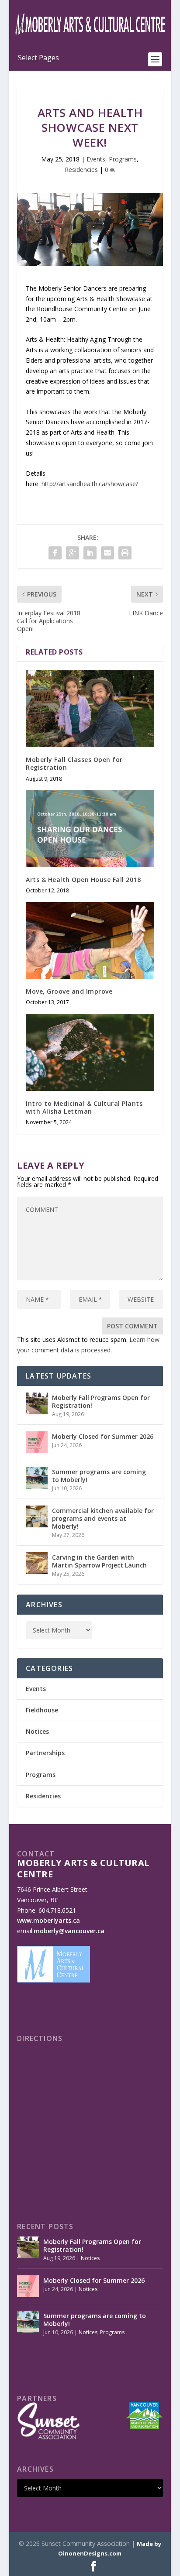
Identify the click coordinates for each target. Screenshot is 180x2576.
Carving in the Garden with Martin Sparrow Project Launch (99, 1561)
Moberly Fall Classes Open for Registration (74, 763)
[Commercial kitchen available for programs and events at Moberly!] (37, 1516)
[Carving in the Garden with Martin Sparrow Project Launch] (37, 1563)
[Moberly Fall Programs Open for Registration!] (37, 1403)
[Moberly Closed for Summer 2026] (37, 1442)
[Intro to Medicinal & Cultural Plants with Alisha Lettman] (90, 1052)
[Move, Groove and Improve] (90, 940)
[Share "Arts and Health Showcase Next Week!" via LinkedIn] (90, 553)
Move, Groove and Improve (69, 991)
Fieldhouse (42, 1710)
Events (96, 159)
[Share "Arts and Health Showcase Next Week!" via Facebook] (55, 553)
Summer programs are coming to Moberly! (99, 1476)
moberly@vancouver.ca (69, 1931)
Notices (37, 1731)
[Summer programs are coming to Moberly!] (37, 1478)
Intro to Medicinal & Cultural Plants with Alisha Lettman (84, 1107)
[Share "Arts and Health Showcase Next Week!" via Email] (107, 553)
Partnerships (45, 1753)
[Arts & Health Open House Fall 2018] (90, 829)
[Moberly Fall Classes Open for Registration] (90, 709)
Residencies (81, 170)
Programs (123, 159)
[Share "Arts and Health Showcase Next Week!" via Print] (125, 553)
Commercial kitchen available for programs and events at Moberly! (103, 1518)
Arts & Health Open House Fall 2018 (83, 880)
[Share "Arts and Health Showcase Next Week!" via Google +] (73, 553)
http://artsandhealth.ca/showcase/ (90, 484)
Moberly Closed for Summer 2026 (103, 1436)
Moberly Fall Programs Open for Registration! (101, 1401)
